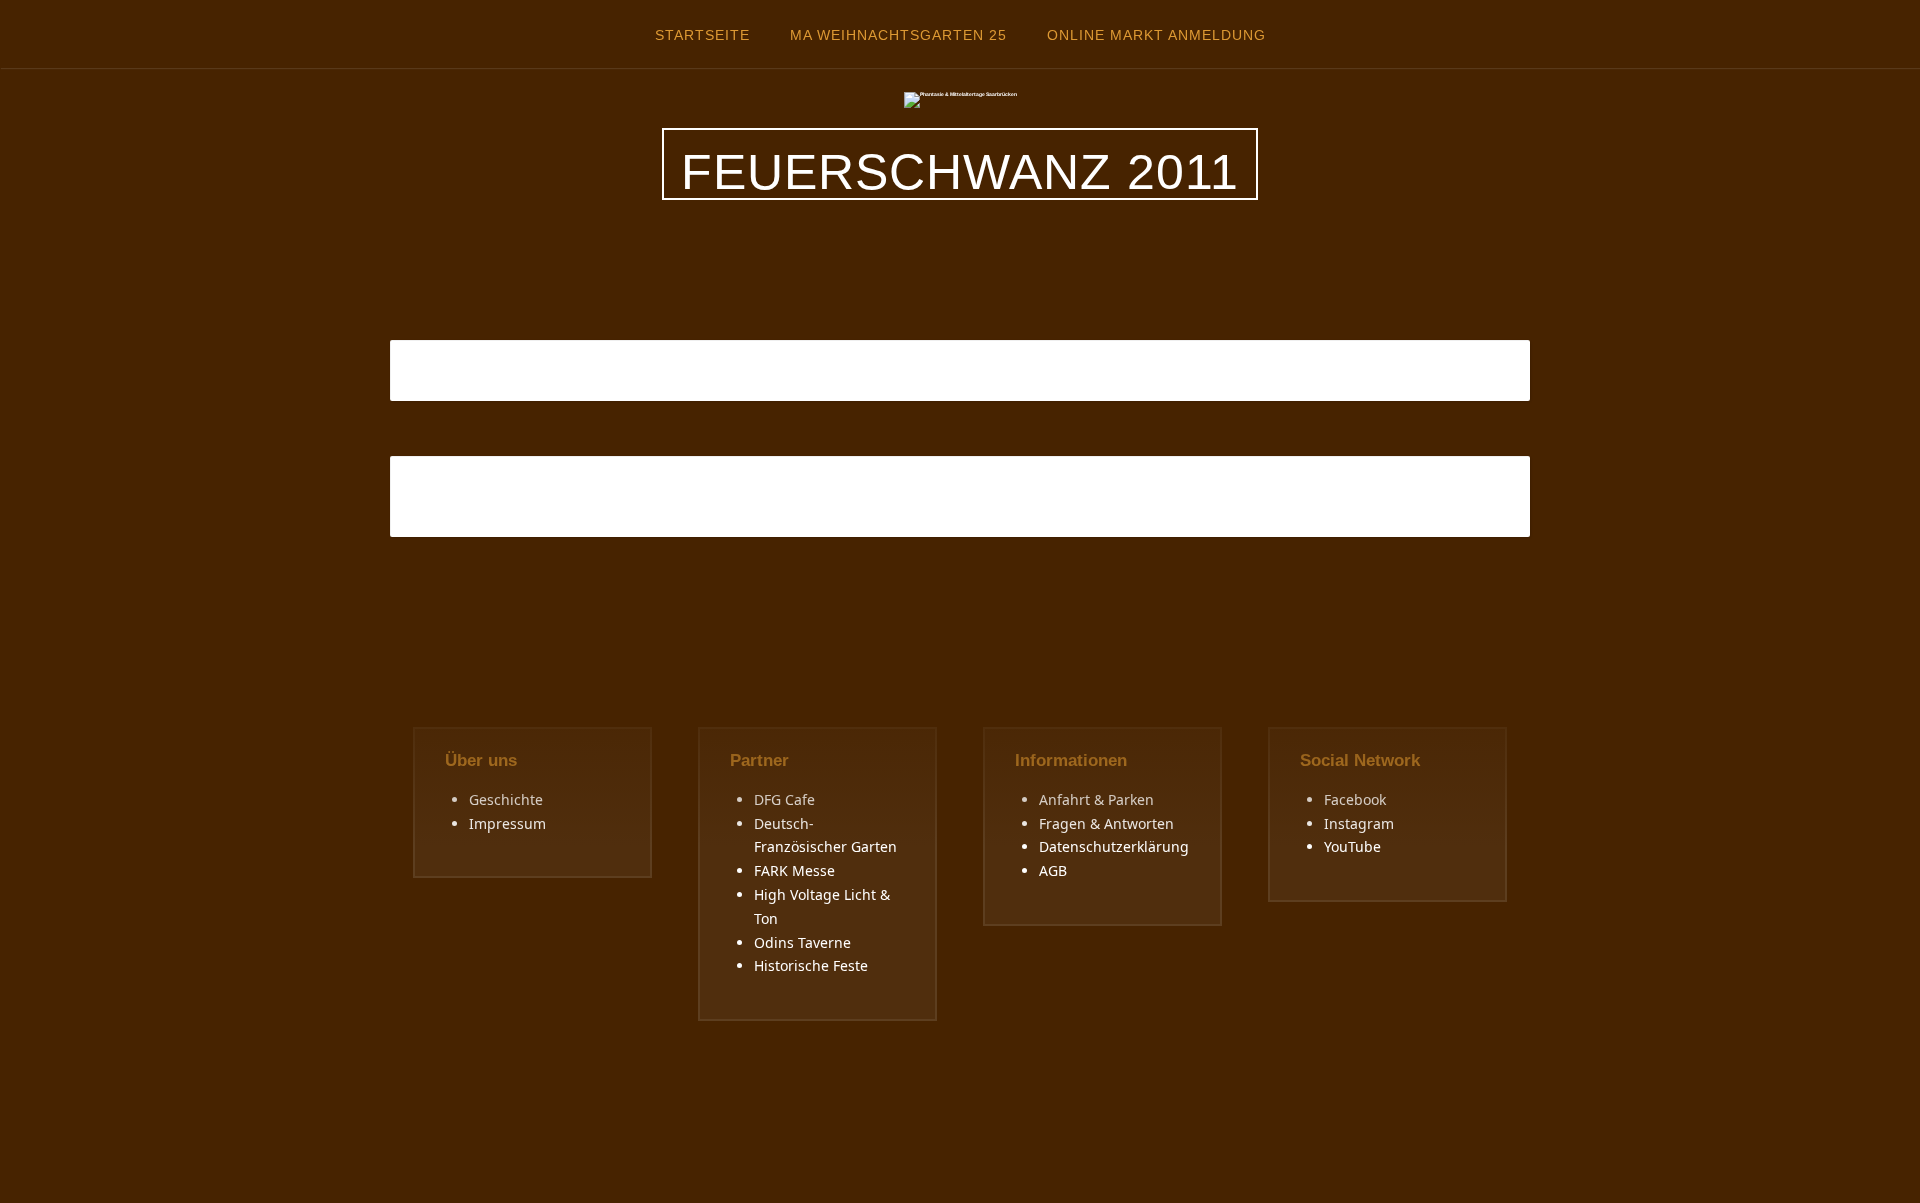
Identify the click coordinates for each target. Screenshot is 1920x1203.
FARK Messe (794, 870)
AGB (1053, 870)
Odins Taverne (802, 942)
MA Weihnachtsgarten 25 (898, 35)
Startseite (702, 35)
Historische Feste (811, 965)
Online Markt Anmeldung (1156, 35)
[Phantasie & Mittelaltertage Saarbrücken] (960, 99)
